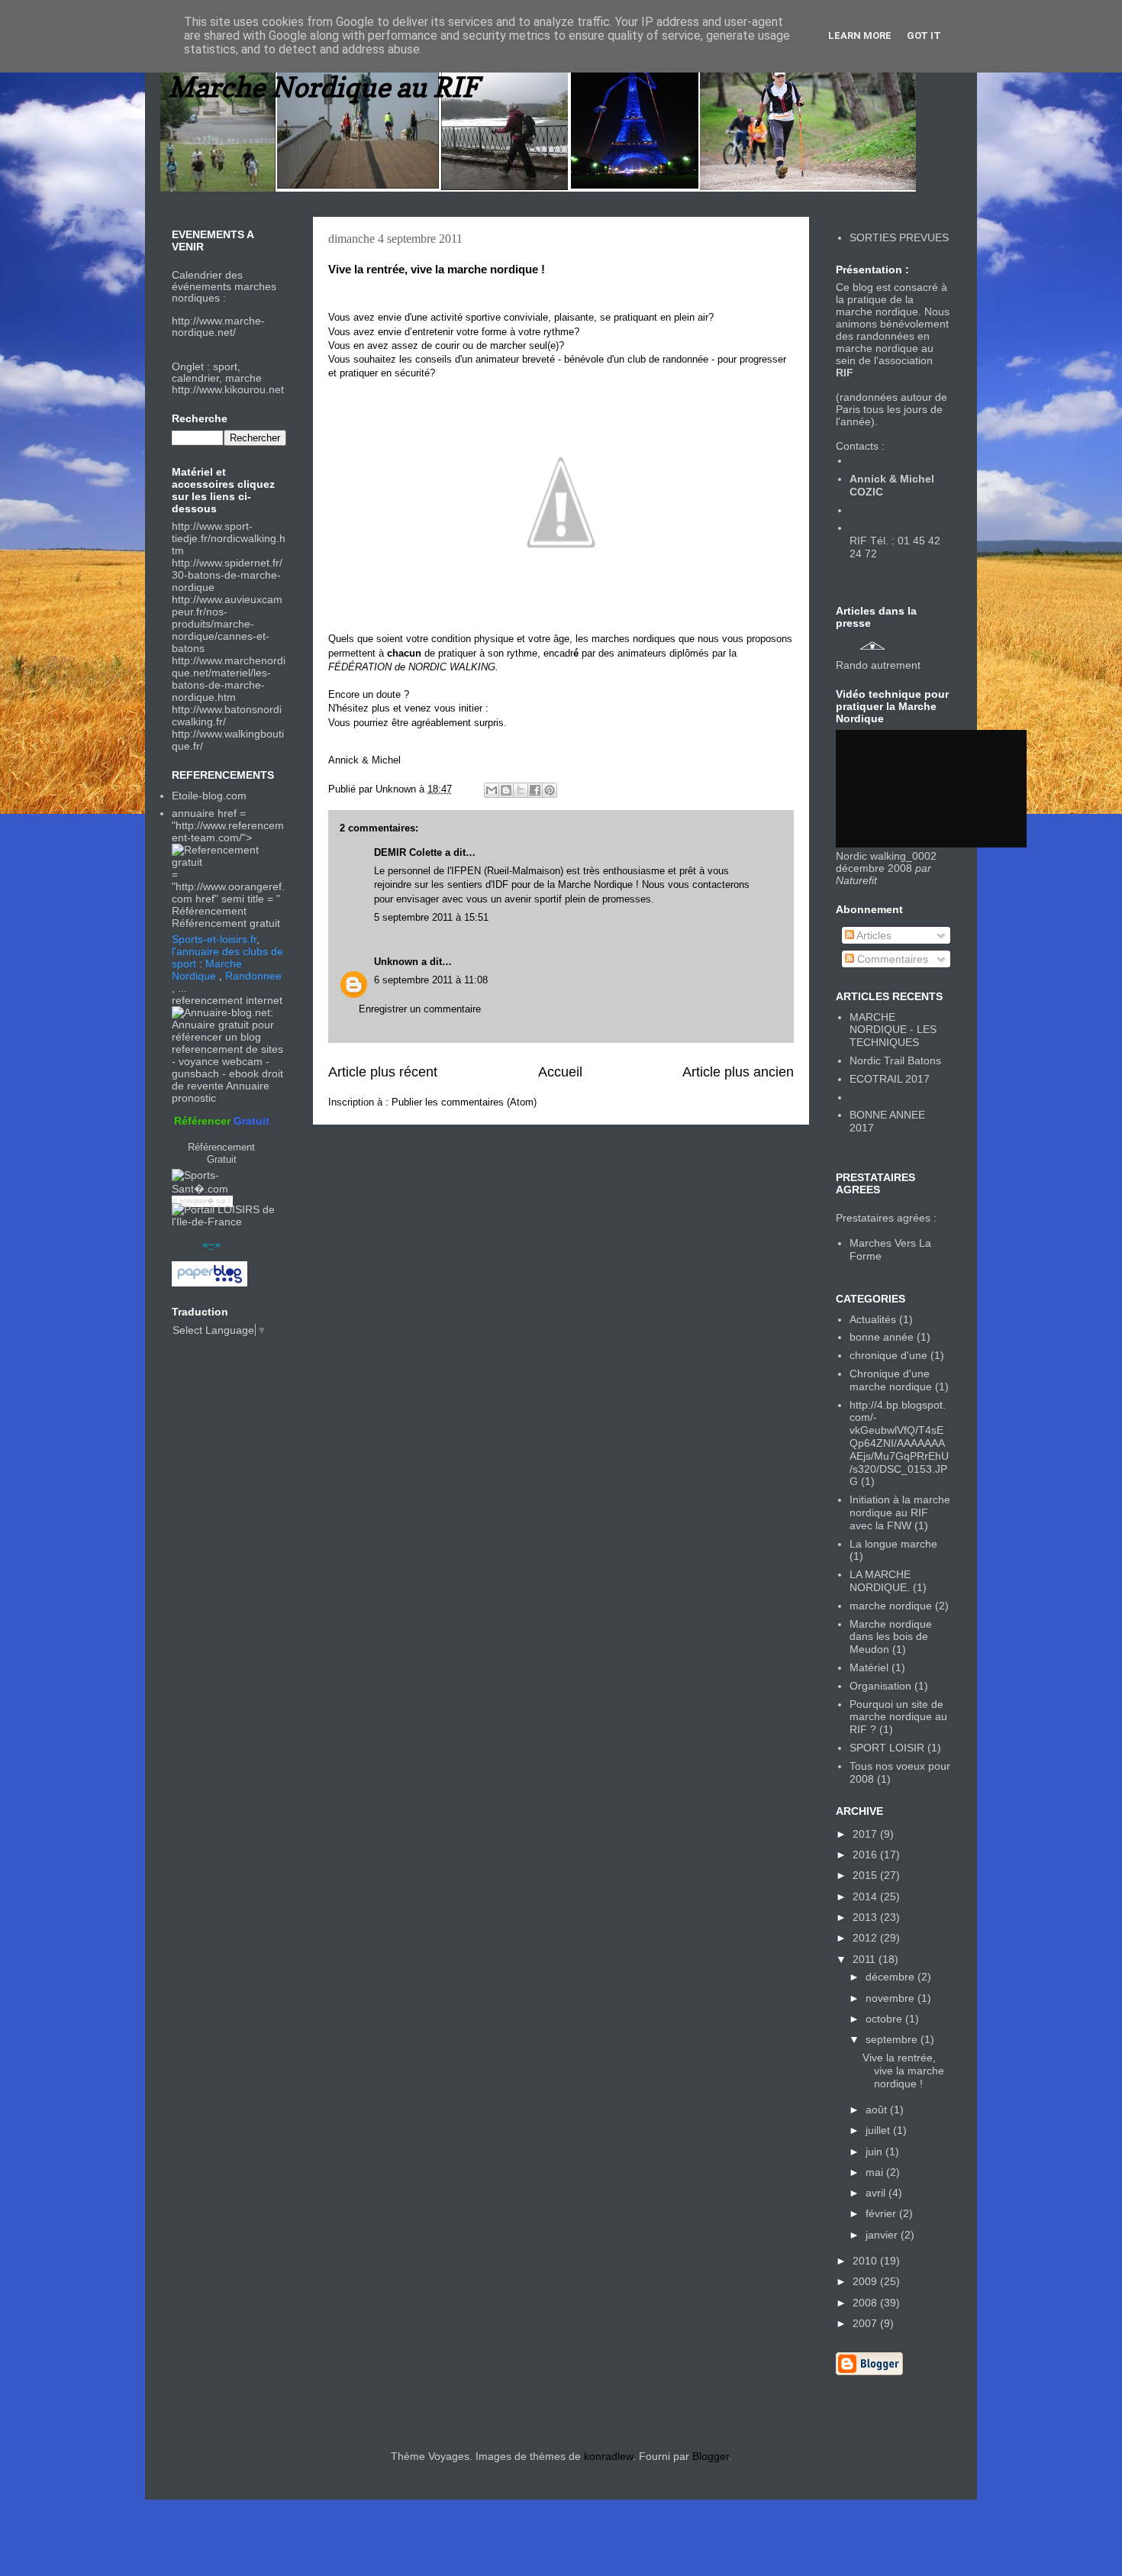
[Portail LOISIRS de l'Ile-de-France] (229, 1222)
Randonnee (253, 976)
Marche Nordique (207, 970)
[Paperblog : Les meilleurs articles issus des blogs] (210, 1283)
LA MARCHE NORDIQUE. (880, 1581)
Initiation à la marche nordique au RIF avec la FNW (900, 1512)
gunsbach (195, 1073)
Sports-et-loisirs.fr (214, 939)
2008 (866, 2303)
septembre (893, 2039)
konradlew (608, 2456)
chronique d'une (888, 1355)
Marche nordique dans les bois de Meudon (891, 1637)
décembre (891, 1977)
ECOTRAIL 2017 (890, 1079)
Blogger (711, 2456)
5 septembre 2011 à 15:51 (431, 917)
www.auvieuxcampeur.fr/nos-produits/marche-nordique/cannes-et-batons (227, 624)
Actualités (873, 1319)
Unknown (396, 962)
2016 (866, 1855)
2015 (866, 1875)
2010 (866, 2261)
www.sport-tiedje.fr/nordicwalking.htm (229, 538)
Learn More (860, 36)
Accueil (560, 1072)
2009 (866, 2281)
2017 (866, 1834)
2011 (866, 1959)
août (878, 2110)
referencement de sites (227, 1049)
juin (875, 2152)
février (882, 2213)
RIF (845, 373)
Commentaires (891, 959)
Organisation (880, 1686)
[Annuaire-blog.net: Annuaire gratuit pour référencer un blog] (229, 1037)
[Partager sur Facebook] (535, 790)
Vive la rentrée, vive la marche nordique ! (903, 2071)
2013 (866, 1917)
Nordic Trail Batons (895, 1060)
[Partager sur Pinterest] (550, 790)
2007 (866, 2323)
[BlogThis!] (506, 790)
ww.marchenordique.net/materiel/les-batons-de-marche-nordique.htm (229, 679)
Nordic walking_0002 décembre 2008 (886, 862)
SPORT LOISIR (887, 1748)
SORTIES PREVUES (899, 237)
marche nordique (891, 1606)
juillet (879, 2130)
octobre (885, 2019)
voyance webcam (221, 1061)
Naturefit (856, 880)
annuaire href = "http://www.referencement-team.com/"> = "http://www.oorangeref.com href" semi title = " (228, 856)
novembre (891, 1998)
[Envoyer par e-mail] (492, 790)
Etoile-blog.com (209, 796)
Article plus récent (383, 1072)
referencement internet (227, 1000)
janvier (883, 2235)
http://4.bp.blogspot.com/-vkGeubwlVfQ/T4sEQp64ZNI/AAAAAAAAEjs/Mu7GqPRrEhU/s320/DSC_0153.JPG (899, 1443)
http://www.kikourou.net (228, 389)
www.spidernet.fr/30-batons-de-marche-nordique (227, 575)
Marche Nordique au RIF (323, 87)
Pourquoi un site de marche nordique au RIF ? (898, 1717)
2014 (866, 1896)
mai (876, 2172)
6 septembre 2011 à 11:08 (431, 980)
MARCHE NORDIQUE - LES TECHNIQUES (893, 1030)
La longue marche (893, 1544)
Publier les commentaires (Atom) (464, 1102)
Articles (873, 935)
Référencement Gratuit (221, 1153)
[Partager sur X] (521, 790)
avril (877, 2193)
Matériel (869, 1667)
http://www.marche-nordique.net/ (218, 326)
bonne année (882, 1337)
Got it (924, 36)
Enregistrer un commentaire (420, 1009)
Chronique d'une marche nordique (891, 1380)
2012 (866, 1938)
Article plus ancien (738, 1072)
